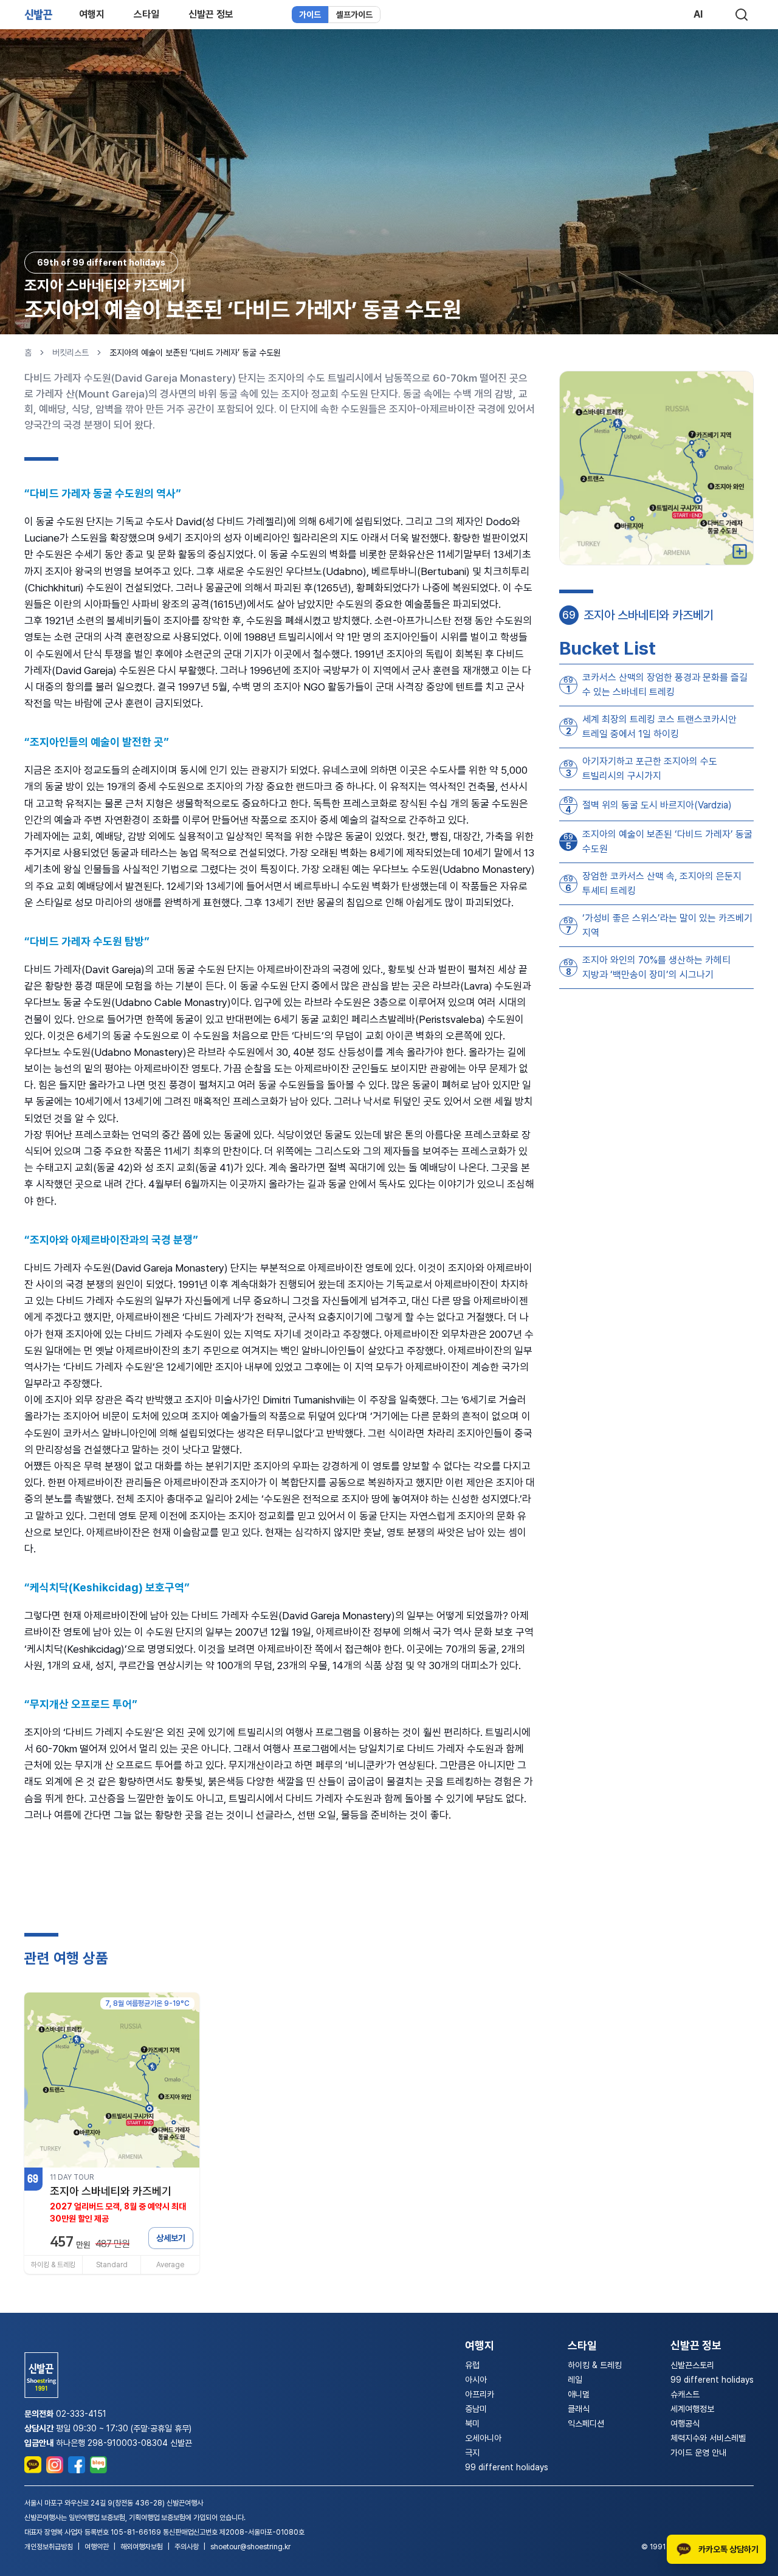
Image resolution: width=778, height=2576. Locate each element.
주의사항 (187, 2547)
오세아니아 (483, 2438)
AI (698, 14)
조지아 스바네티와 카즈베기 (105, 285)
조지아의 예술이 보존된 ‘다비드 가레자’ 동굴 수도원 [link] (195, 353)
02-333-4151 (81, 2414)
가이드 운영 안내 (698, 2453)
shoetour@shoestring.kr (250, 2547)
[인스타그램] (55, 2465)
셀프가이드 (354, 15)
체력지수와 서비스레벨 (708, 2438)
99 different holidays (507, 2467)
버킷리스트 (71, 353)
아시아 (476, 2380)
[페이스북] (77, 2465)
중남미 (476, 2409)
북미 (472, 2423)
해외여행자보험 (142, 2547)
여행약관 (97, 2547)
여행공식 (685, 2423)
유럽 (472, 2365)
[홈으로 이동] (38, 15)
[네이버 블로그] (98, 2465)
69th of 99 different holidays (101, 263)
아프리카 (480, 2394)
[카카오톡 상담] (33, 2465)
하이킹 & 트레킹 (595, 2365)
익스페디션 (586, 2423)
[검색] (742, 15)
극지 (472, 2453)
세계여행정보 (692, 2409)
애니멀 (579, 2394)
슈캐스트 (685, 2394)
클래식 (579, 2409)
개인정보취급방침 (49, 2547)
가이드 (310, 15)
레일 (575, 2380)
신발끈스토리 (692, 2365)
